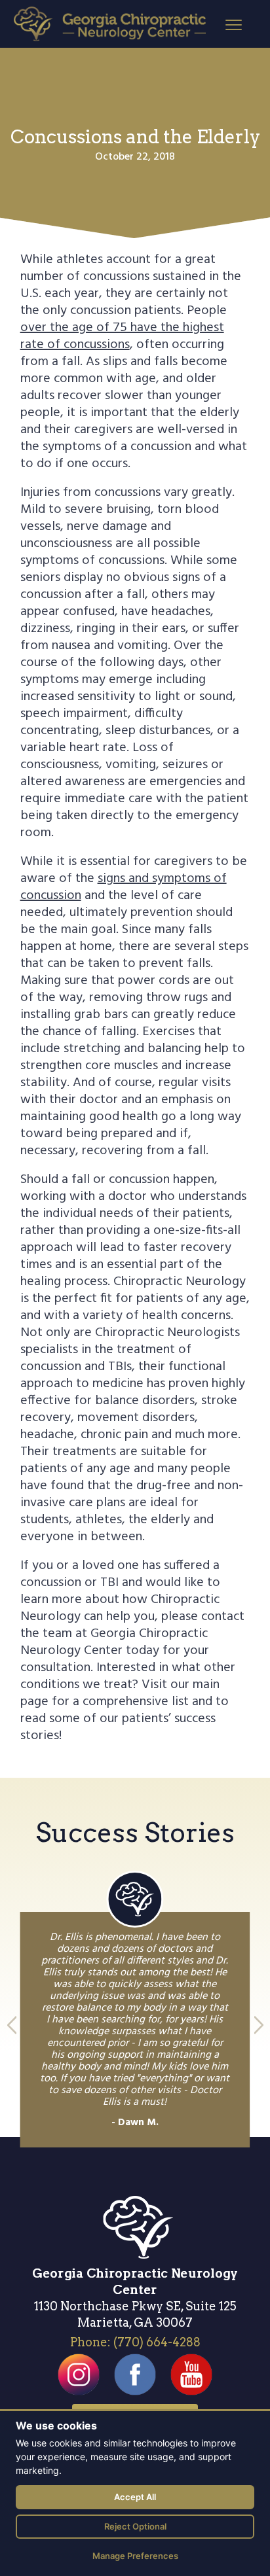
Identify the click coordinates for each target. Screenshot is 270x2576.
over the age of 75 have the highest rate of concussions (122, 336)
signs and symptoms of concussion (124, 887)
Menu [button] (222, 24)
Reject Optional (135, 2526)
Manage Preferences (135, 2556)
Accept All (135, 2497)
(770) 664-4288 (157, 2342)
